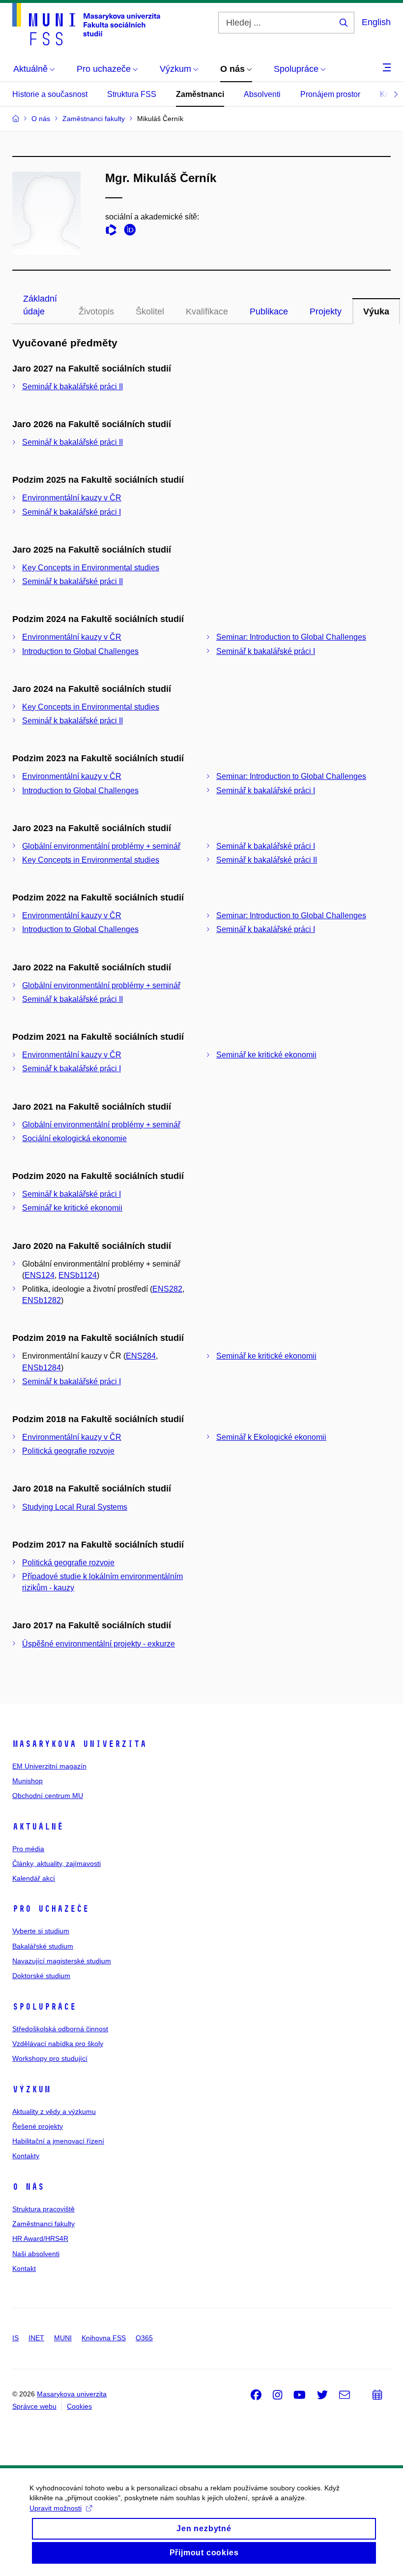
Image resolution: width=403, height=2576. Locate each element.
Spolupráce (44, 2007)
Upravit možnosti (56, 2508)
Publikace (269, 311)
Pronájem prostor (330, 94)
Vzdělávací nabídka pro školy (58, 2044)
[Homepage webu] (86, 24)
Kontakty (26, 2156)
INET (36, 2338)
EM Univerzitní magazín (49, 1766)
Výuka (376, 311)
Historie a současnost (50, 94)
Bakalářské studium (43, 1946)
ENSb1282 (42, 1300)
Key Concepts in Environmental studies (91, 568)
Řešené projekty (38, 2126)
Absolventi (262, 94)
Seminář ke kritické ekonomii (266, 1055)
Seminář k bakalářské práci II (72, 387)
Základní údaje (40, 305)
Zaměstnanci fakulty (43, 2224)
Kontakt (24, 2268)
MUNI (63, 2338)
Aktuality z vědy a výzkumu (54, 2111)
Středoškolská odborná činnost (60, 2029)
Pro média (28, 1849)
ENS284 (141, 1356)
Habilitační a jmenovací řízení (58, 2141)
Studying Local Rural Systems (75, 1507)
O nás (28, 2187)
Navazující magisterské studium (62, 1961)
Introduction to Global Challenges (80, 651)
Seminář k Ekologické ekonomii (271, 1437)
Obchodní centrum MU (48, 1796)
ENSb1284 (42, 1368)
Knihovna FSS (104, 2338)
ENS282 (167, 1289)
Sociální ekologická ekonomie (74, 1138)
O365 (144, 2338)
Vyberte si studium (41, 1931)
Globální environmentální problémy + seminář (101, 846)
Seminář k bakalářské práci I (72, 512)
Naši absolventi (36, 2254)
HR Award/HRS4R (40, 2238)
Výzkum (31, 2089)
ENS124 (40, 1275)
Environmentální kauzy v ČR (72, 498)
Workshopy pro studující (50, 2058)
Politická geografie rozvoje (68, 1451)
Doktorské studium (41, 1976)
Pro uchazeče (51, 1909)
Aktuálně (38, 1827)
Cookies (79, 2406)
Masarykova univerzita (79, 1744)
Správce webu (34, 2406)
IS (15, 2338)
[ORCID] (132, 232)
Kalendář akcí (34, 1878)
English (376, 22)
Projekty (326, 311)
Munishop (28, 1781)
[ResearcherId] (114, 232)
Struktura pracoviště (43, 2209)
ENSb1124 (78, 1275)
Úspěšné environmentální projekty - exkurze (99, 1644)
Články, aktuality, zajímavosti (57, 1863)
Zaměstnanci (200, 94)
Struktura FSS (132, 94)
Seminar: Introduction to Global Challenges (291, 637)
